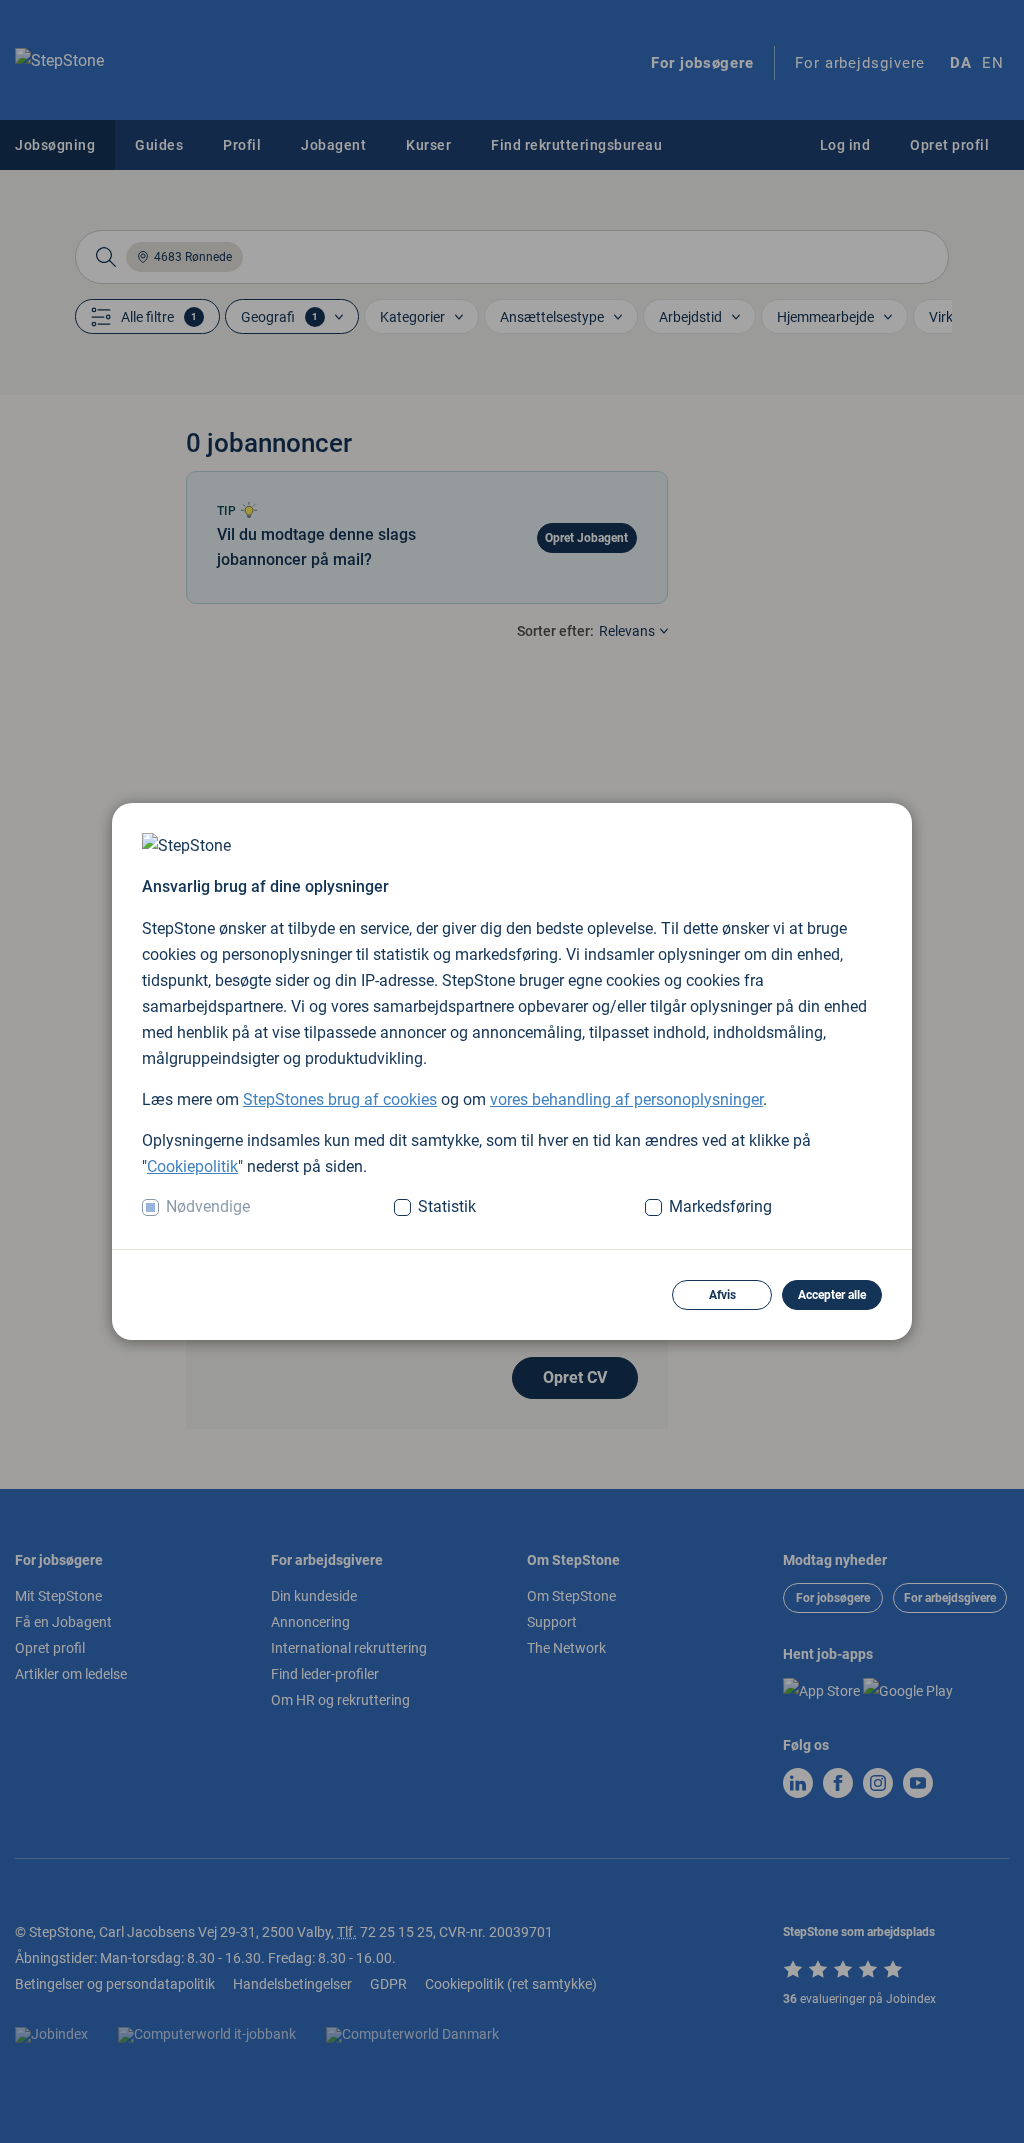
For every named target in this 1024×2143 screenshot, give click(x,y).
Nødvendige (208, 1206)
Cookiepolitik (192, 1166)
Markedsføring (720, 1206)
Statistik (447, 1206)
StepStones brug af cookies (340, 1099)
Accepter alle (832, 1295)
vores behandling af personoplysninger (626, 1099)
